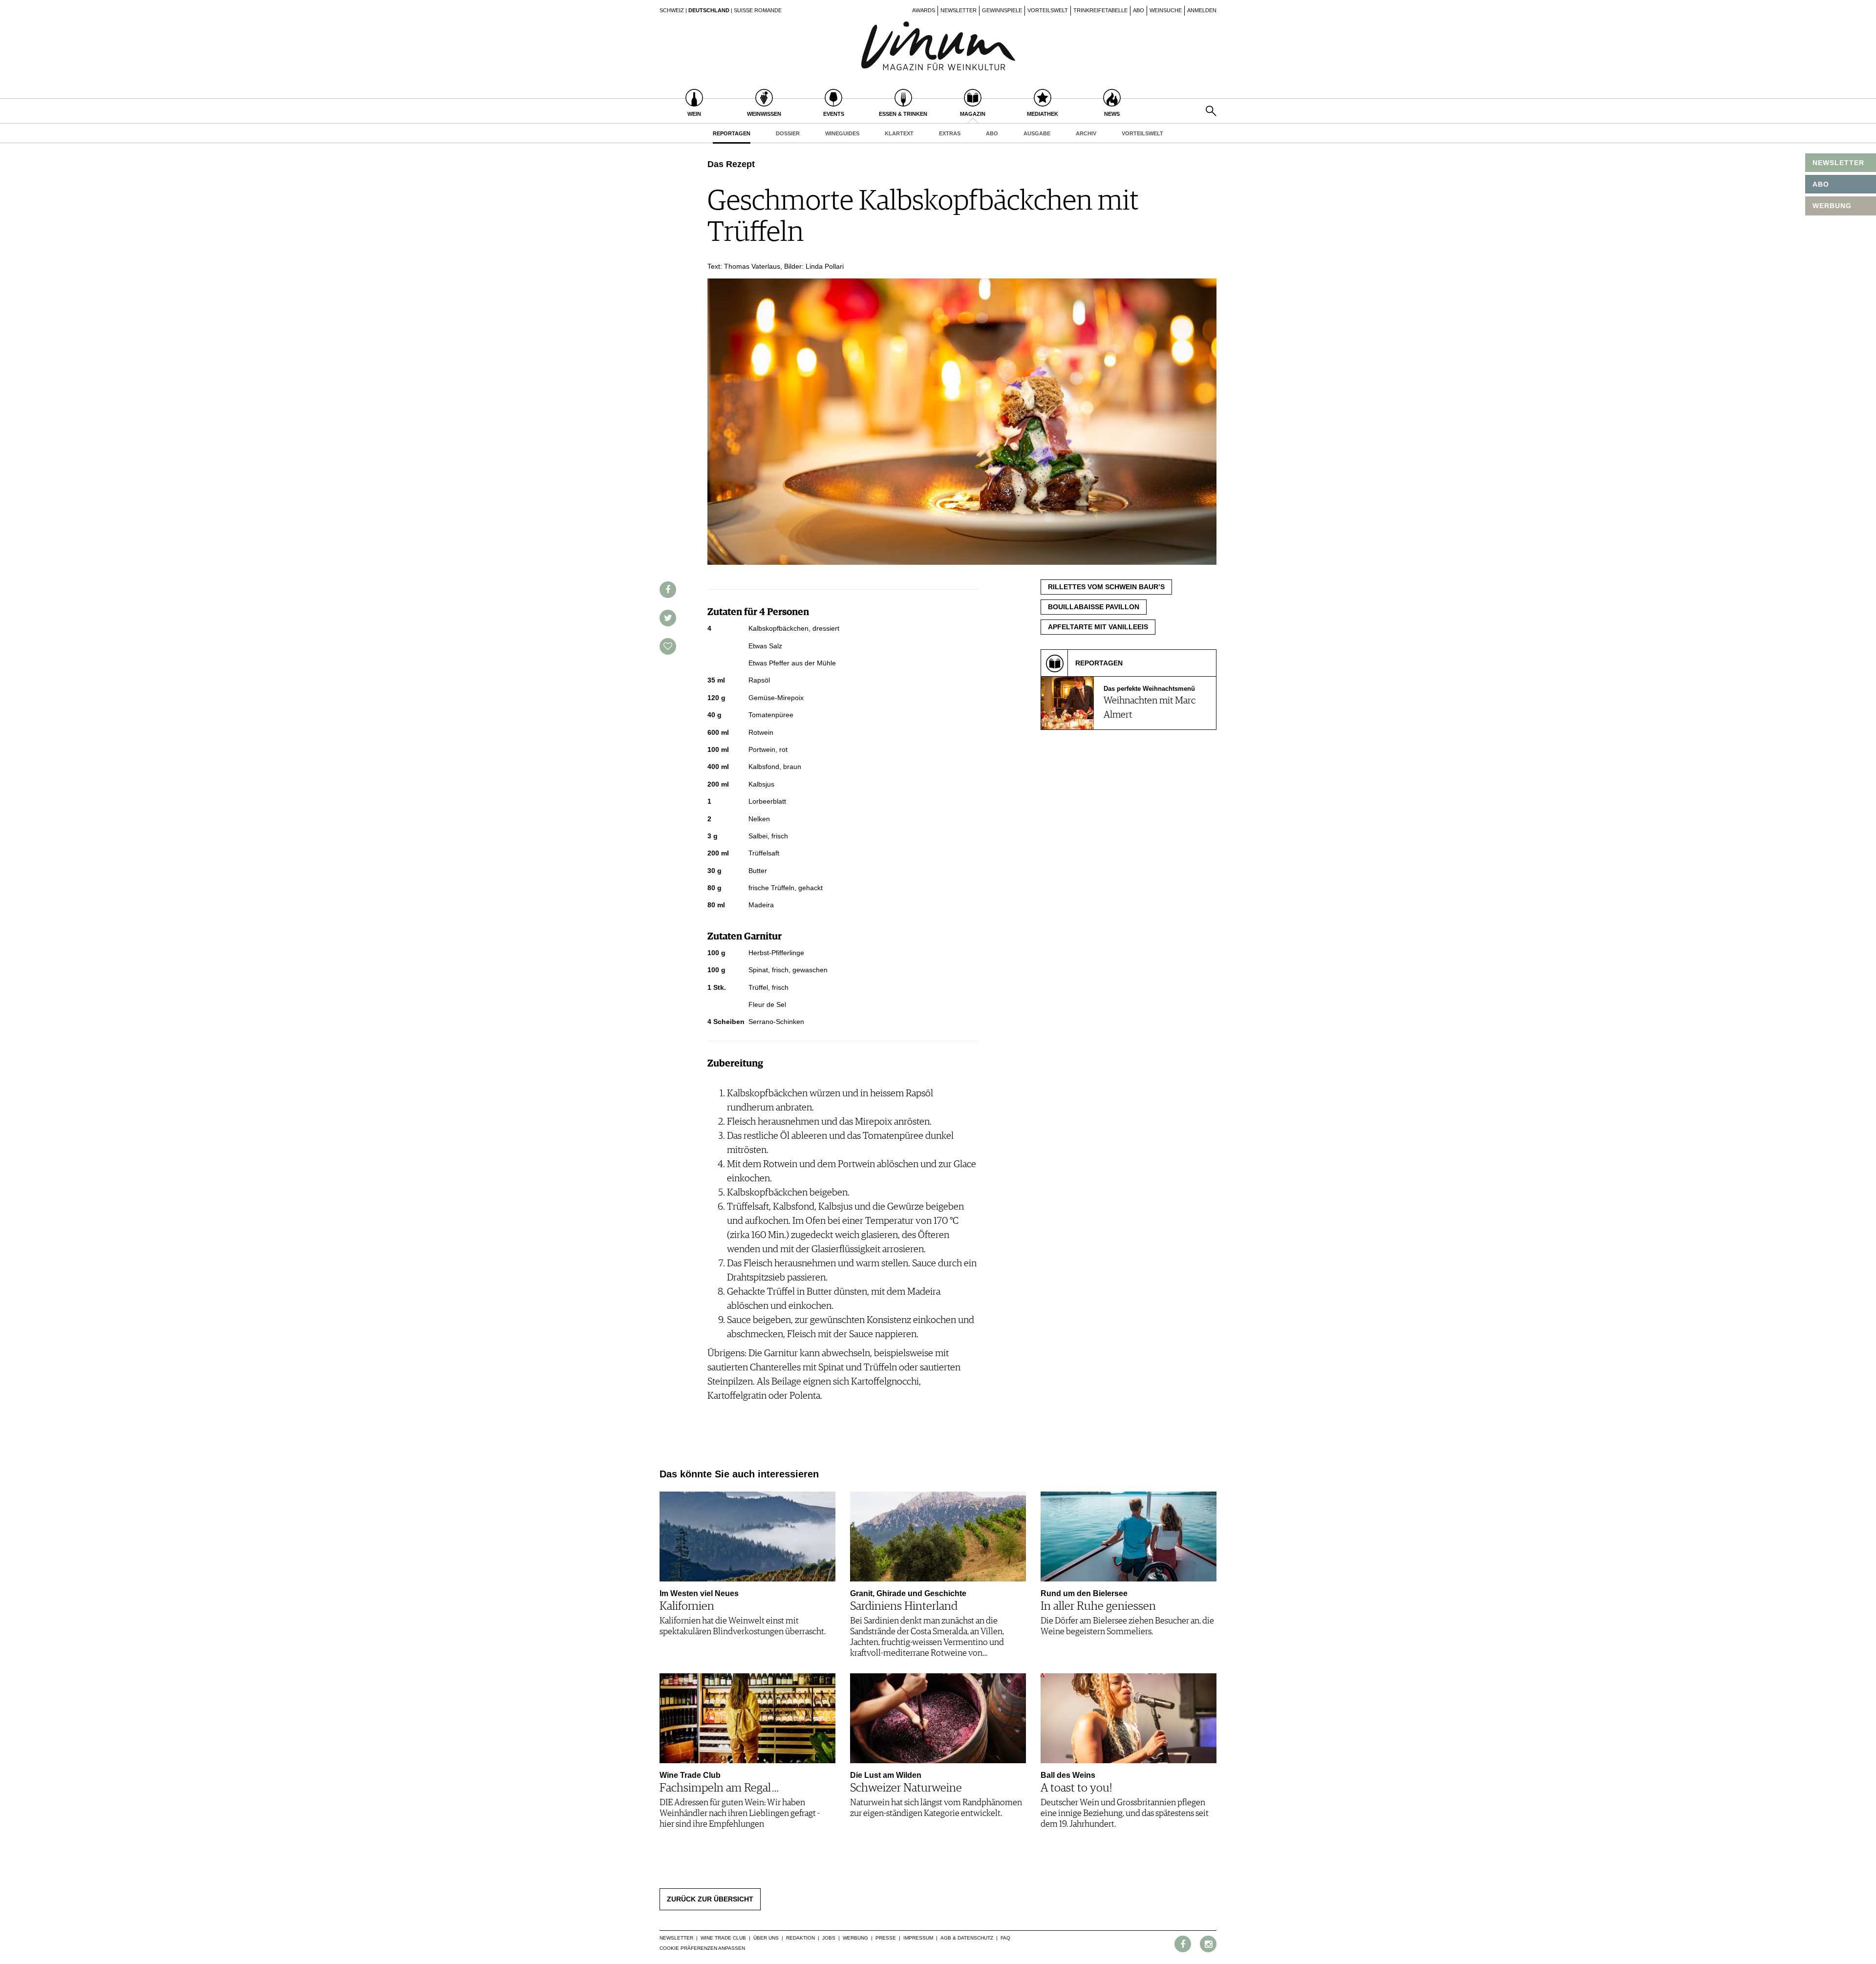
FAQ (1005, 1938)
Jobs (829, 1938)
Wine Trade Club (723, 1938)
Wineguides (842, 133)
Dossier (788, 133)
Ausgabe (1037, 133)
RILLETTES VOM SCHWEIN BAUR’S (1106, 587)
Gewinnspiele (1002, 10)
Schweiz (672, 10)
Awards (924, 10)
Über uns (766, 1938)
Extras (950, 133)
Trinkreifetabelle (1100, 10)
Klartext (899, 133)
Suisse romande (758, 10)
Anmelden (1202, 10)
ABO (1821, 184)
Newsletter (959, 10)
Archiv (1086, 133)
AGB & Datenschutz (967, 1938)
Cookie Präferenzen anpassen (702, 1948)
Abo (1139, 10)
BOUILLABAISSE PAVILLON (1094, 607)
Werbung (855, 1938)
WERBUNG (1832, 206)
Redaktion (800, 1938)
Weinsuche (1166, 10)
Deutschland (709, 10)
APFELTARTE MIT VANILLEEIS (1098, 627)
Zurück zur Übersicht (710, 1899)
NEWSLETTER (1838, 163)
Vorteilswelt (1048, 10)
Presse (886, 1938)
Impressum (918, 1938)
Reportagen (732, 133)
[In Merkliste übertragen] (668, 646)
